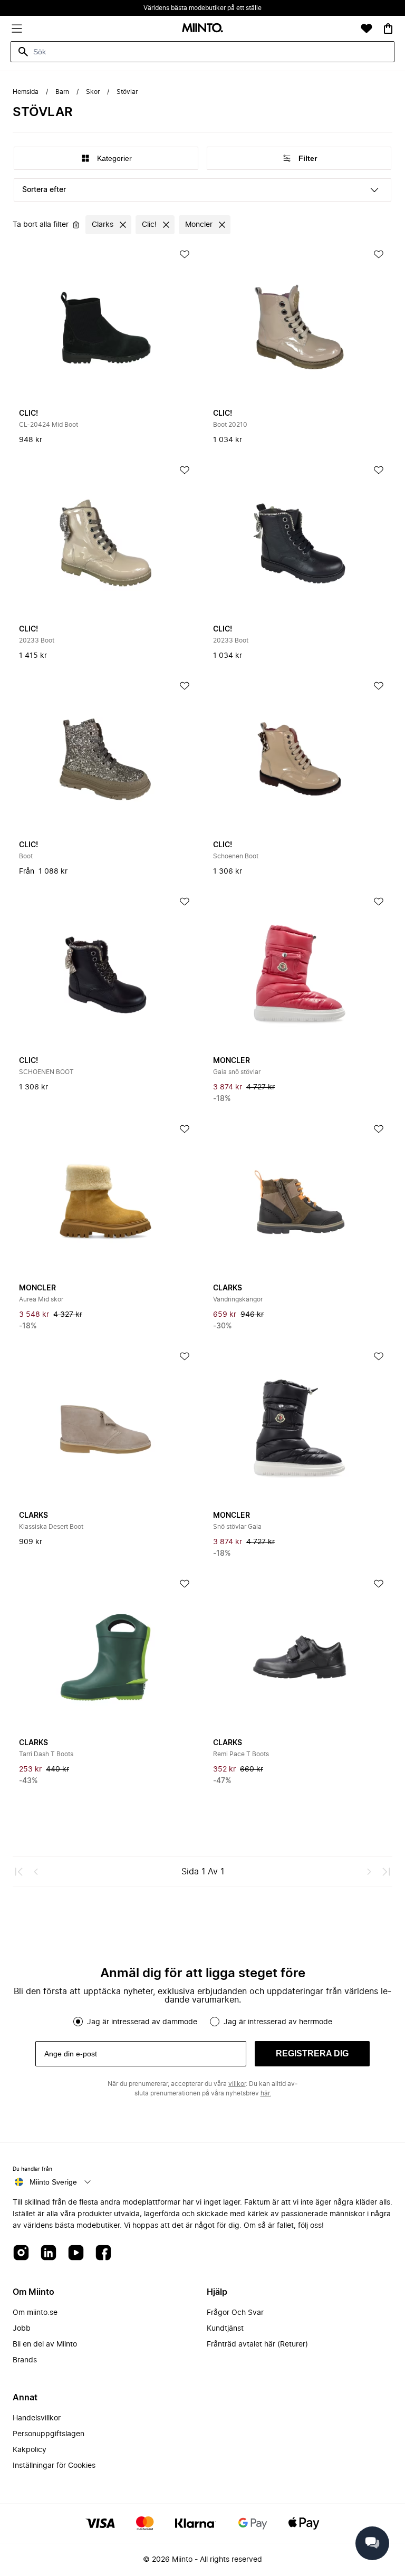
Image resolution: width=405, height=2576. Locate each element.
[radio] (78, 2022)
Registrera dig (312, 2053)
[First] (19, 1872)
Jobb (22, 2329)
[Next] (369, 1872)
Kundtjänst (225, 2329)
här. (266, 2093)
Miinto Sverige (53, 2182)
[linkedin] (49, 2253)
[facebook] (103, 2253)
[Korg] (388, 28)
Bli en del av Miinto (45, 2344)
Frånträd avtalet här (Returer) (257, 2344)
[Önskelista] (367, 28)
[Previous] (36, 1872)
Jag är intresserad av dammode (142, 2022)
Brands (25, 2360)
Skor (93, 92)
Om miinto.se (35, 2313)
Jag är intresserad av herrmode (278, 2022)
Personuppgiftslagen (49, 2434)
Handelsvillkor (37, 2418)
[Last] (386, 1872)
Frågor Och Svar (235, 2313)
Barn (62, 92)
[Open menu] (17, 28)
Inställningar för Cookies (54, 2466)
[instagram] (21, 2253)
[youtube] (76, 2253)
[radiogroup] (202, 2022)
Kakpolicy (30, 2450)
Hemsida (26, 92)
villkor (237, 2084)
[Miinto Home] (202, 29)
